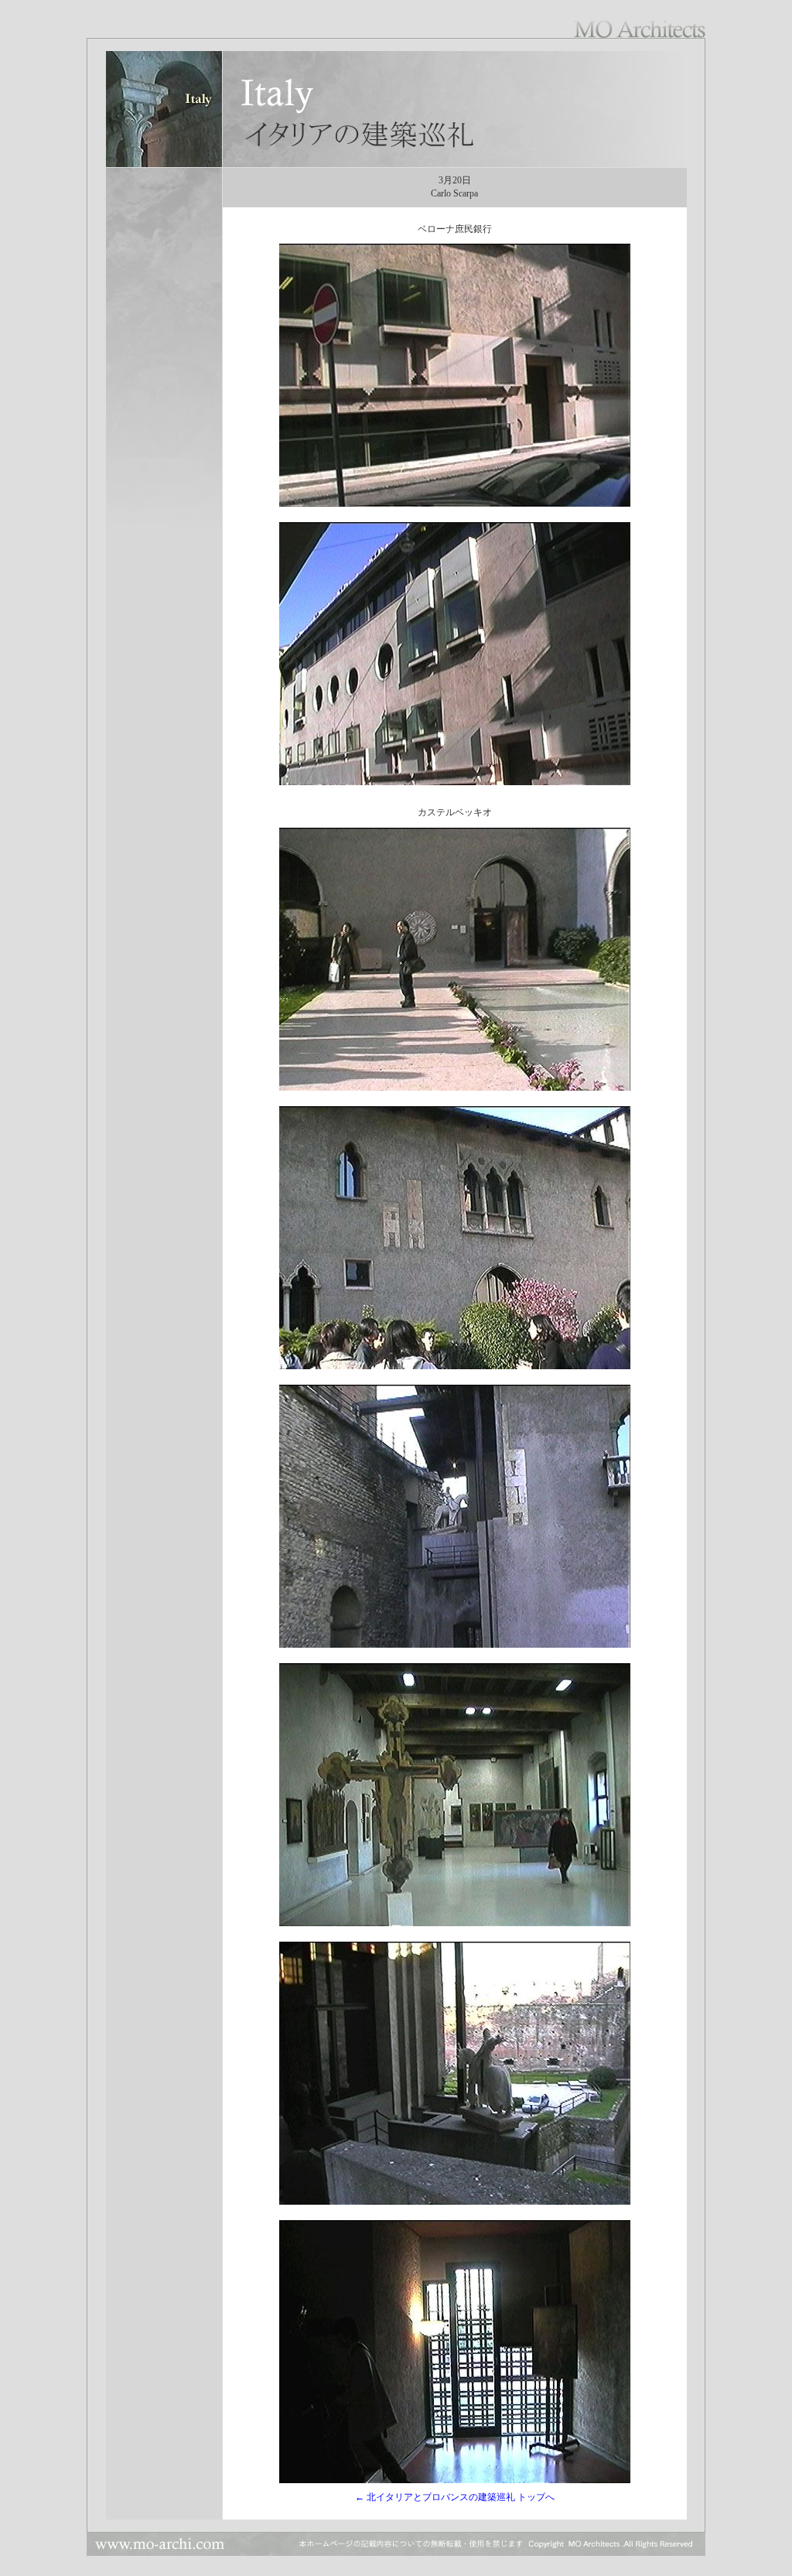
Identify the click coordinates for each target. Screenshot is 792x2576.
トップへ (535, 2497)
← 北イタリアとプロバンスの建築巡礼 (435, 2497)
